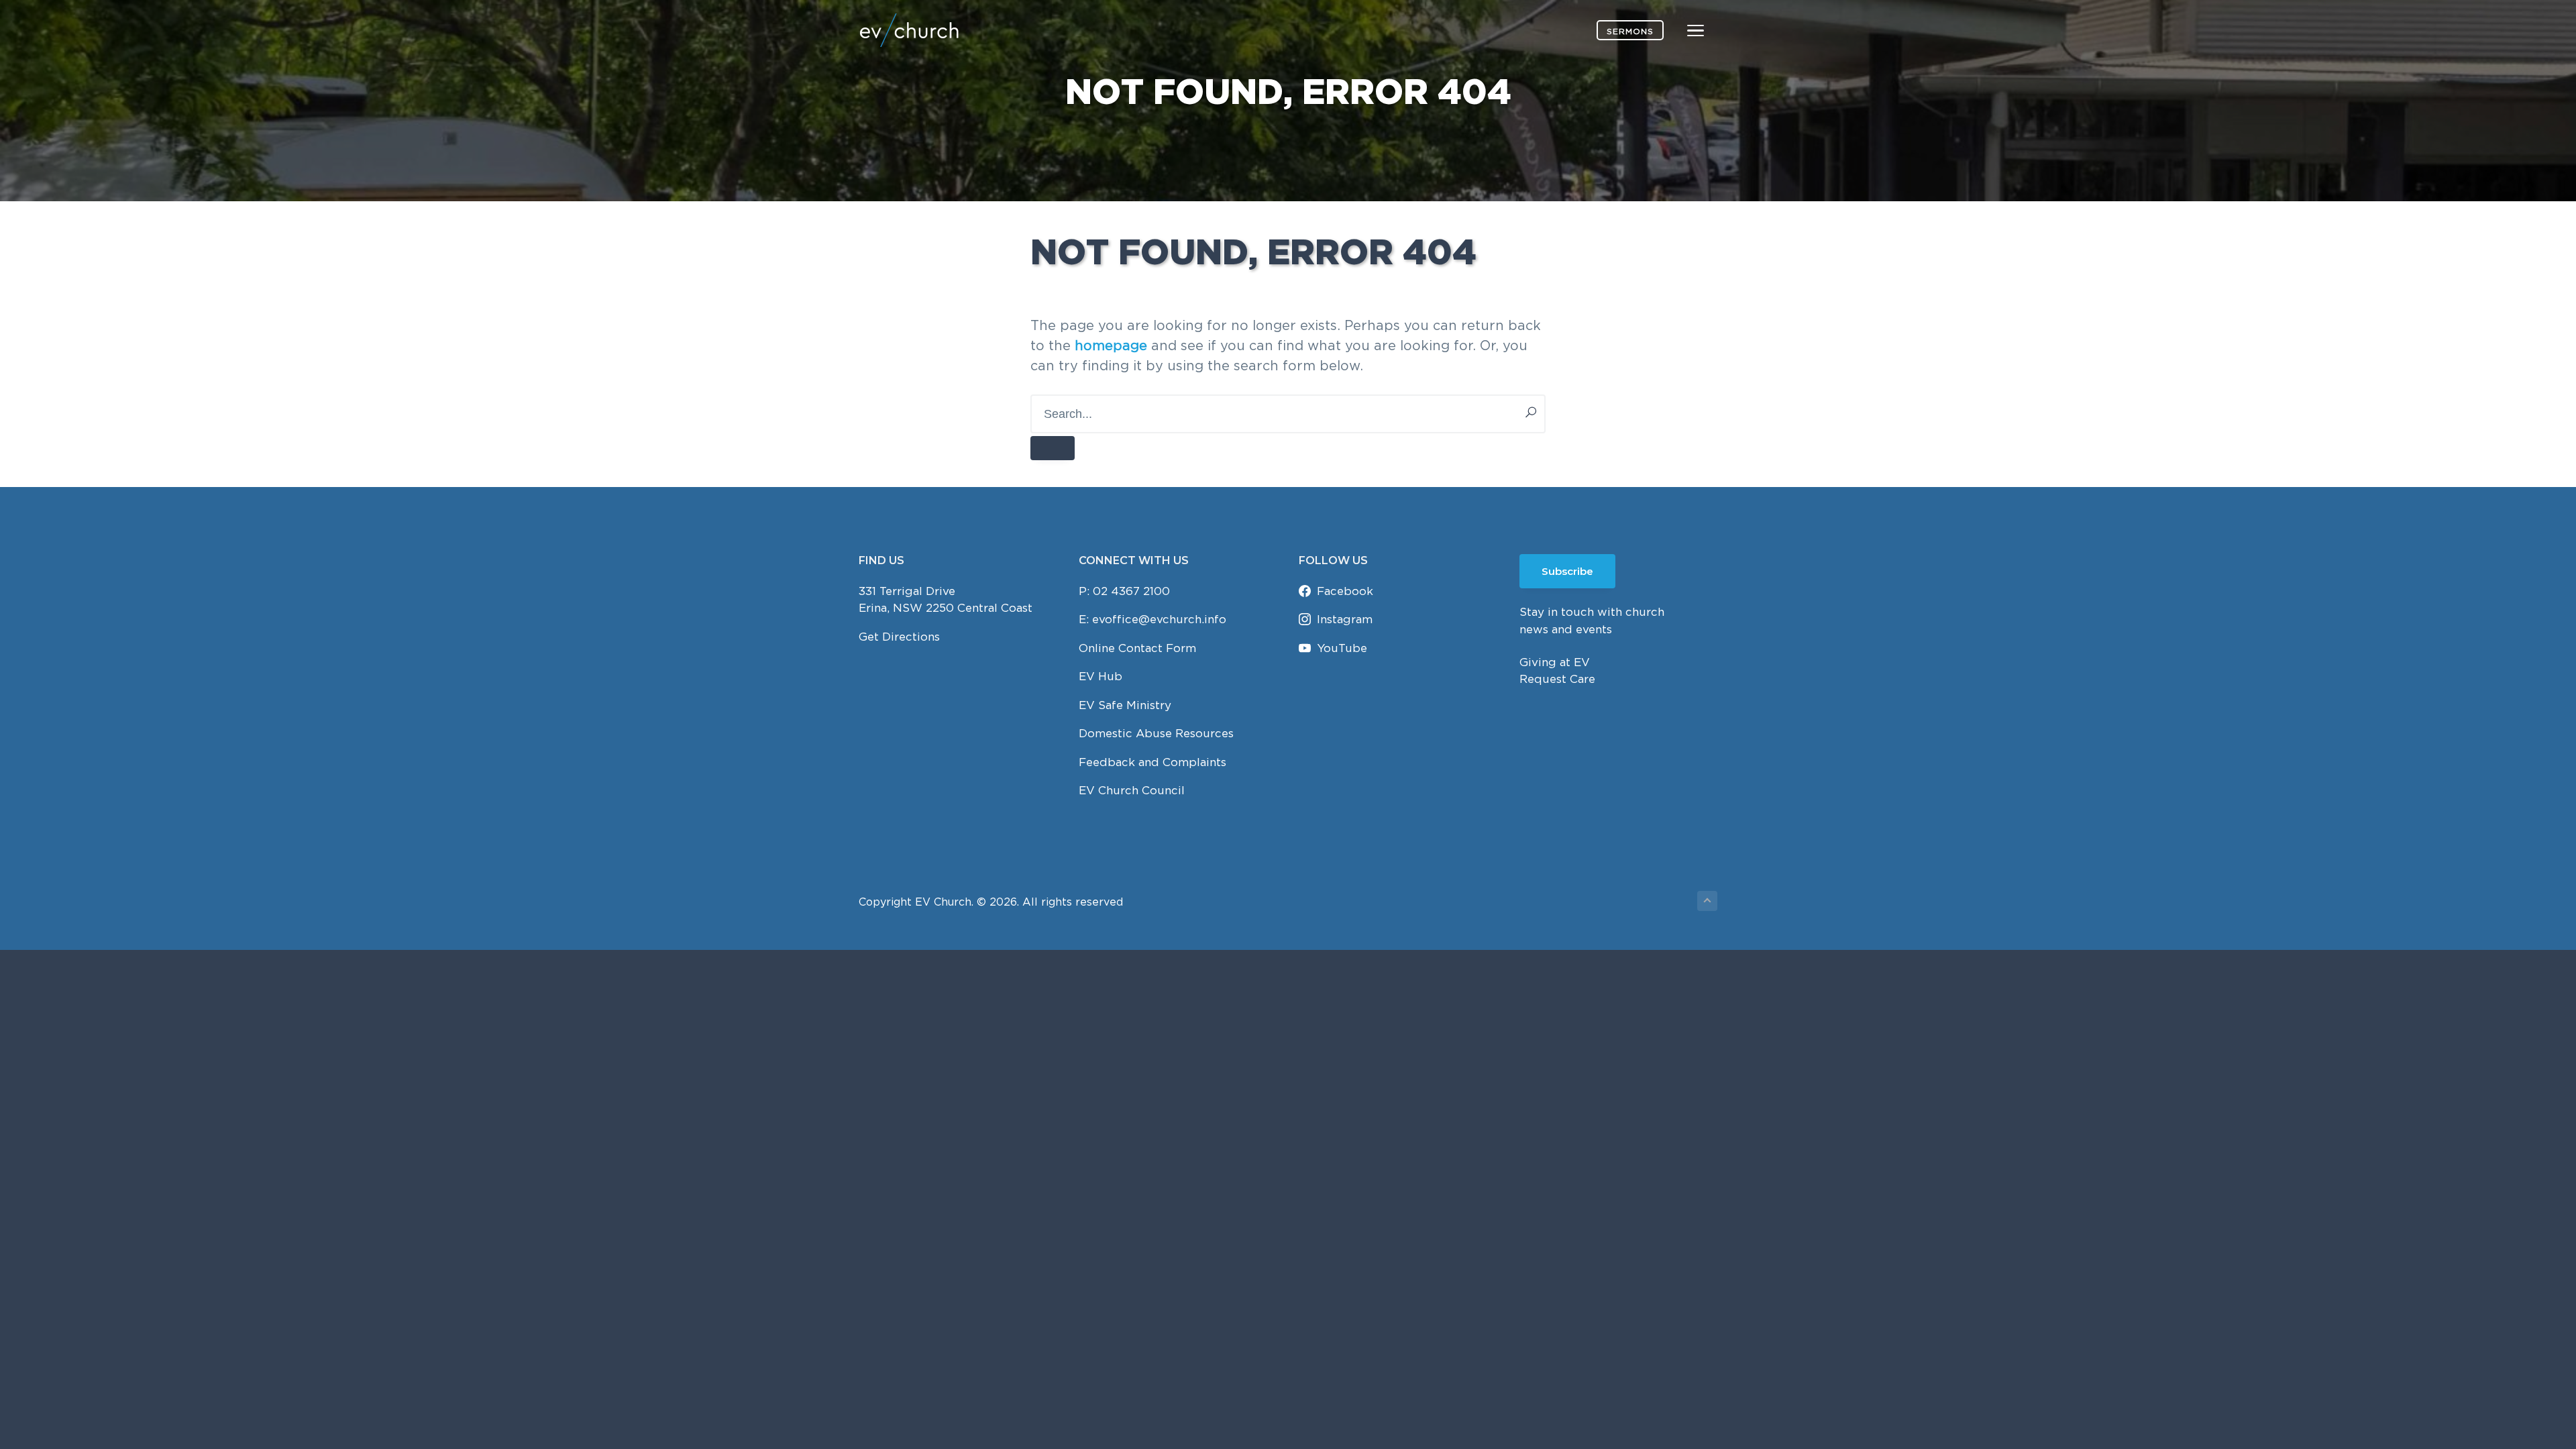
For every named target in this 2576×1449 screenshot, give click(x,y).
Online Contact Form (1137, 648)
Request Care (1557, 679)
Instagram (1345, 619)
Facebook (1345, 591)
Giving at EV (1555, 662)
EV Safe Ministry (1125, 705)
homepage (1111, 345)
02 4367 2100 (1131, 591)
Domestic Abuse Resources (1156, 733)
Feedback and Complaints (1152, 762)
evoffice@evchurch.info (1159, 619)
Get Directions (899, 637)
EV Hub (1101, 676)
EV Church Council (1132, 790)
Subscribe (1567, 571)
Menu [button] (1680, 30)
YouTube (1342, 648)
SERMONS (1630, 31)
